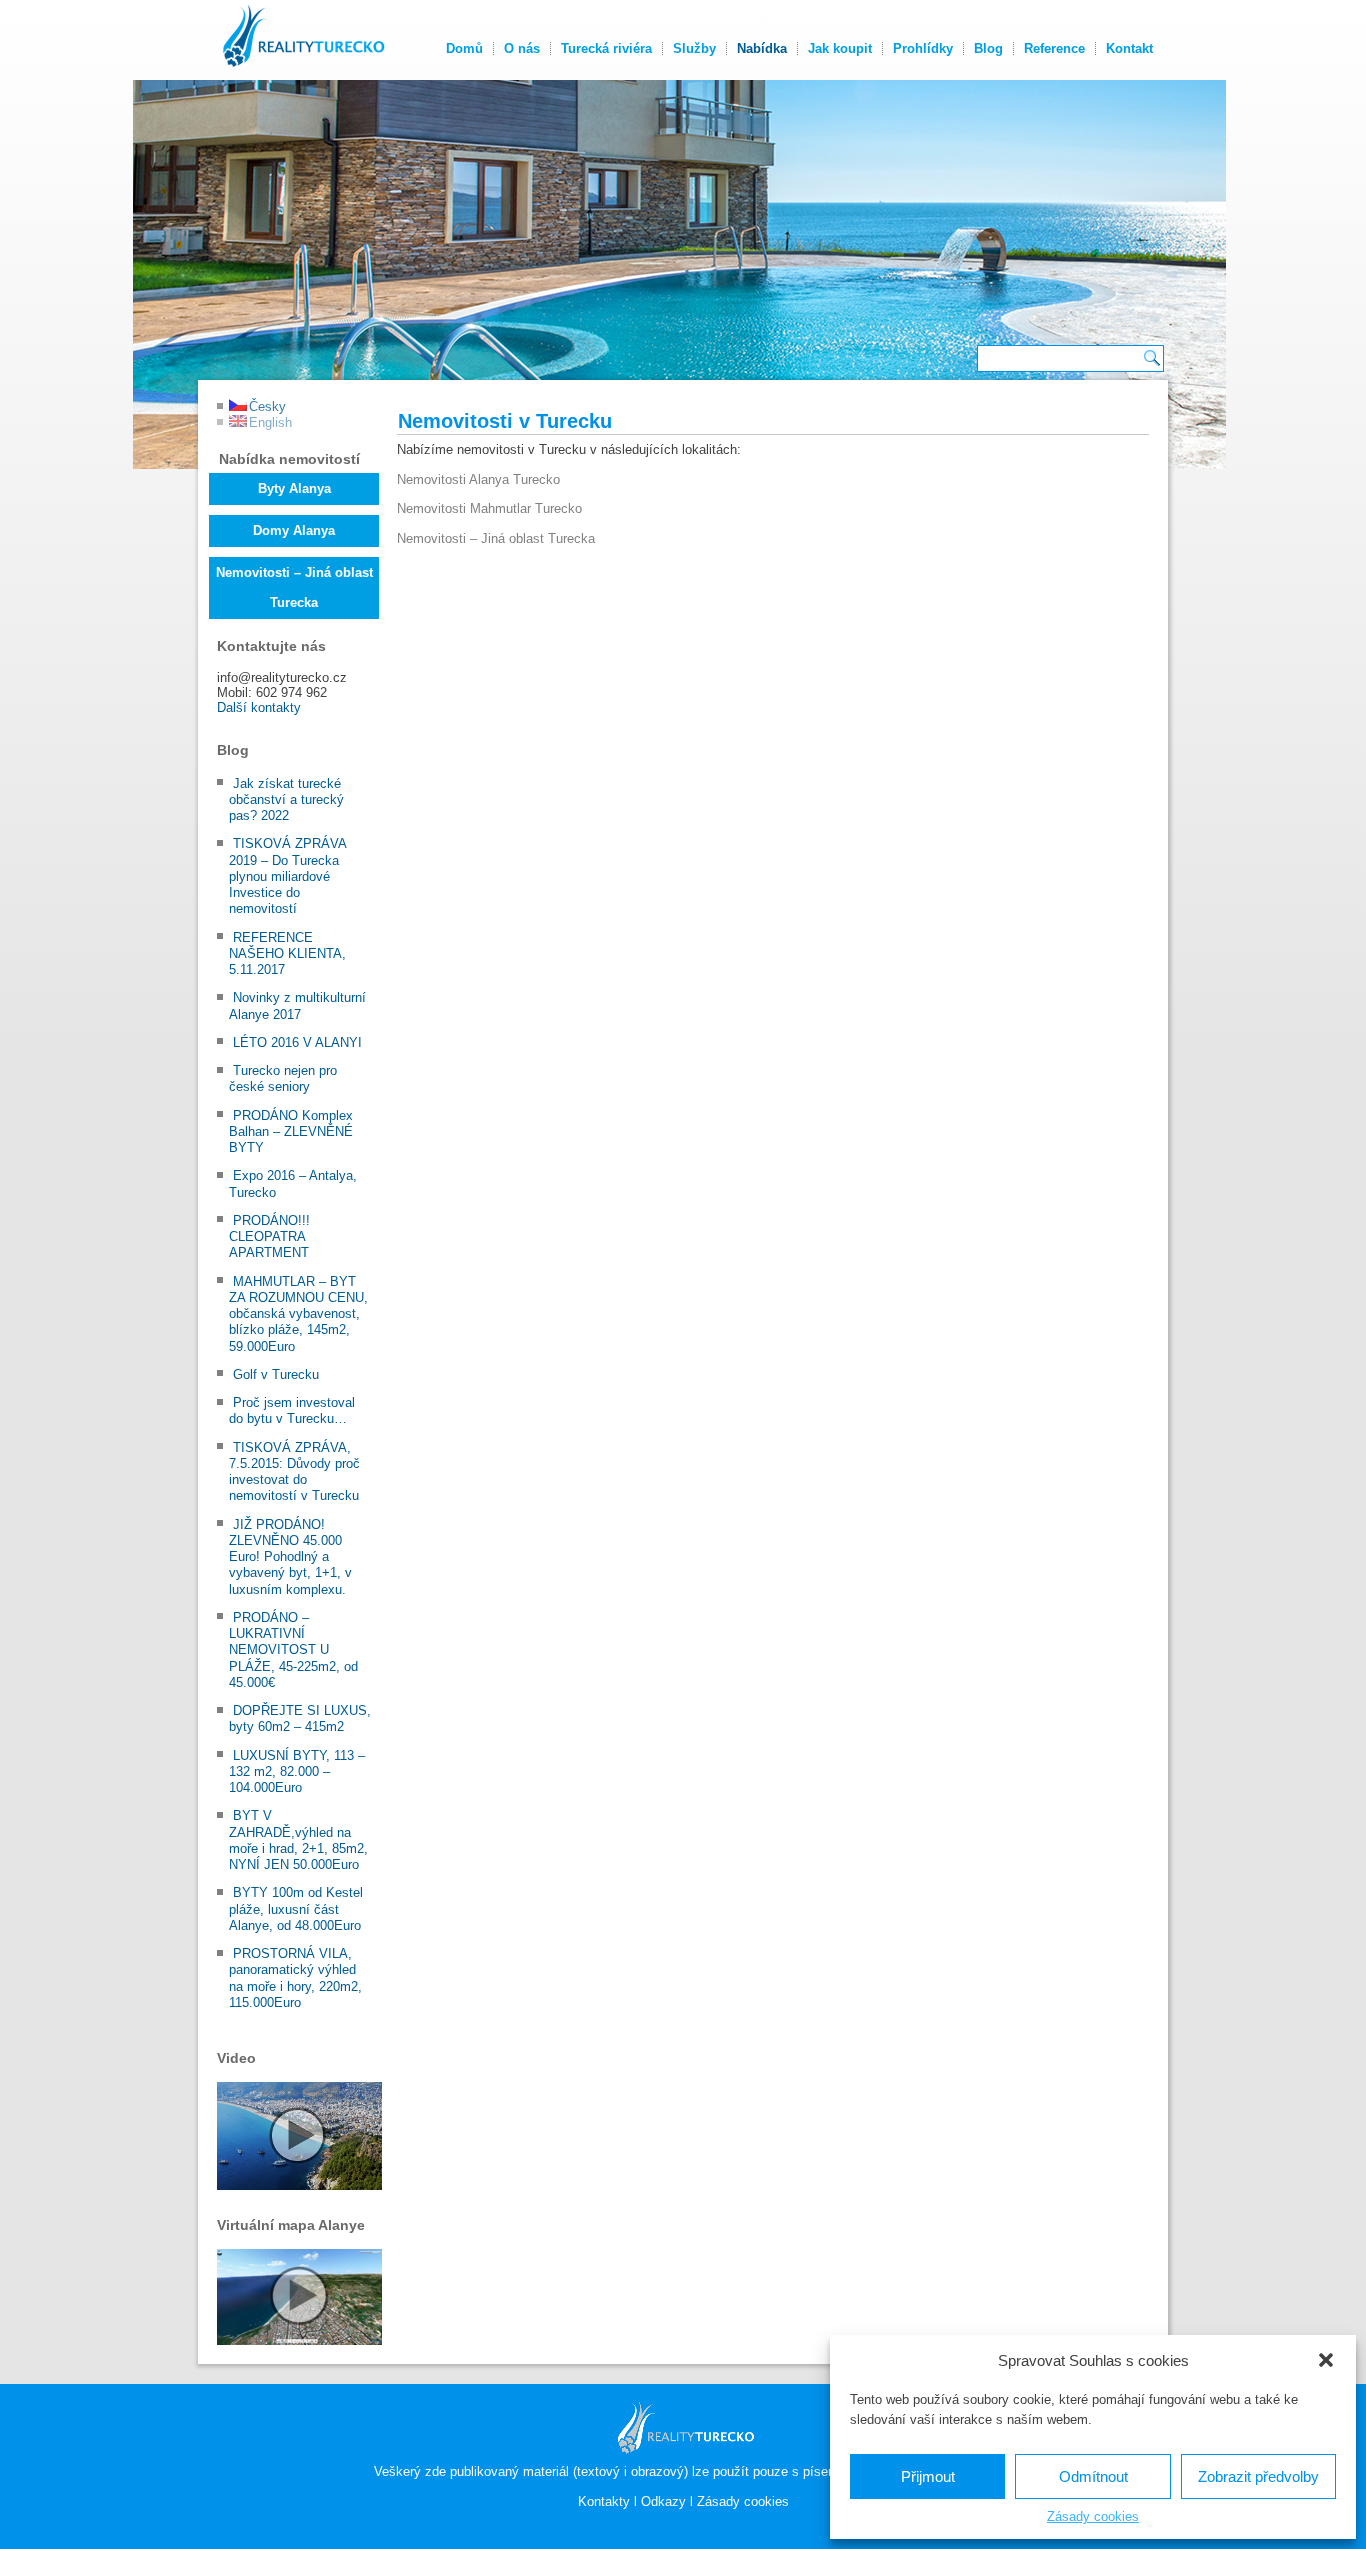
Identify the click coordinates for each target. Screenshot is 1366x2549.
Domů (464, 48)
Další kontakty (259, 707)
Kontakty (604, 2501)
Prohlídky (923, 48)
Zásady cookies (1093, 2516)
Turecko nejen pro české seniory (283, 1078)
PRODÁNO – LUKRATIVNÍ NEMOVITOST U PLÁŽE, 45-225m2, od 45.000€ (293, 1650)
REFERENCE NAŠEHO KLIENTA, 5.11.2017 (287, 954)
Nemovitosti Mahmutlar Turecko (489, 508)
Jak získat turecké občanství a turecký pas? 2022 (286, 800)
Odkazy (663, 2501)
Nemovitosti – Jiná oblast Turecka (294, 587)
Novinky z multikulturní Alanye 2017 (297, 1005)
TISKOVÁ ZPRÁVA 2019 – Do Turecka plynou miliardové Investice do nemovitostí (287, 876)
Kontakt (1129, 48)
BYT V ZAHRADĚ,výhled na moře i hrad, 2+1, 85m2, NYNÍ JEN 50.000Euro (298, 1840)
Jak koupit (840, 48)
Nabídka (762, 48)
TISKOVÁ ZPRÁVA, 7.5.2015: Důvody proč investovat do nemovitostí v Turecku (294, 1472)
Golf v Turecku (276, 1374)
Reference (1054, 48)
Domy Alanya (294, 530)
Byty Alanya (294, 488)
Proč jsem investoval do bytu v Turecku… (292, 1410)
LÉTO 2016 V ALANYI (297, 1042)
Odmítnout (1093, 2476)
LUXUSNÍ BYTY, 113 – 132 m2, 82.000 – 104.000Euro (297, 1772)
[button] (1326, 2360)
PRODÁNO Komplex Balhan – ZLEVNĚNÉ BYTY (291, 1132)
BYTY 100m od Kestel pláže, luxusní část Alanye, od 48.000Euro (296, 1909)
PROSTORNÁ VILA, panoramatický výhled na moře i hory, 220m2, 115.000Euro (295, 1978)
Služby (694, 48)
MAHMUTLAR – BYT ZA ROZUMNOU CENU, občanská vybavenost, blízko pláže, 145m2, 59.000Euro (298, 1314)
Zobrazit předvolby (1258, 2476)
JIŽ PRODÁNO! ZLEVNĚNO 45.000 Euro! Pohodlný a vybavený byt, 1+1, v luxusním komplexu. (290, 1557)
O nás (522, 48)
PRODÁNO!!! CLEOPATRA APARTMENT (269, 1237)
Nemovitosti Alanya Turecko (478, 479)
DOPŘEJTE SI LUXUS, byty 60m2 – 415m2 (300, 1718)
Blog (988, 48)
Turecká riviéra (606, 48)
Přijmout (928, 2476)
